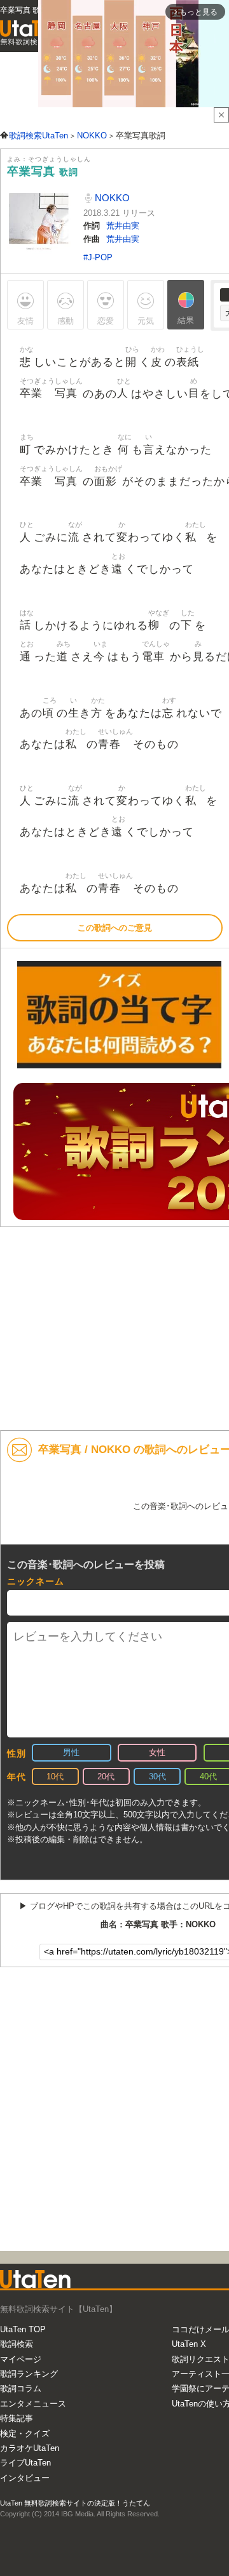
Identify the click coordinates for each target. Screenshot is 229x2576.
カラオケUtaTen (30, 2448)
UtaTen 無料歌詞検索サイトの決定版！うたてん (75, 2503)
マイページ (21, 2359)
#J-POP (98, 257)
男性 (71, 1752)
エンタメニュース (33, 2404)
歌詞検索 (17, 2344)
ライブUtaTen (25, 2463)
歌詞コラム (21, 2388)
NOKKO (111, 198)
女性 (157, 1752)
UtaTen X (189, 2344)
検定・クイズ (25, 2433)
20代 (106, 1776)
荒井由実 (123, 226)
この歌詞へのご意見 (115, 928)
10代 (55, 1776)
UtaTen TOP (23, 2329)
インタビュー (25, 2478)
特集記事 (17, 2418)
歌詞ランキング (29, 2374)
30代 (157, 1776)
